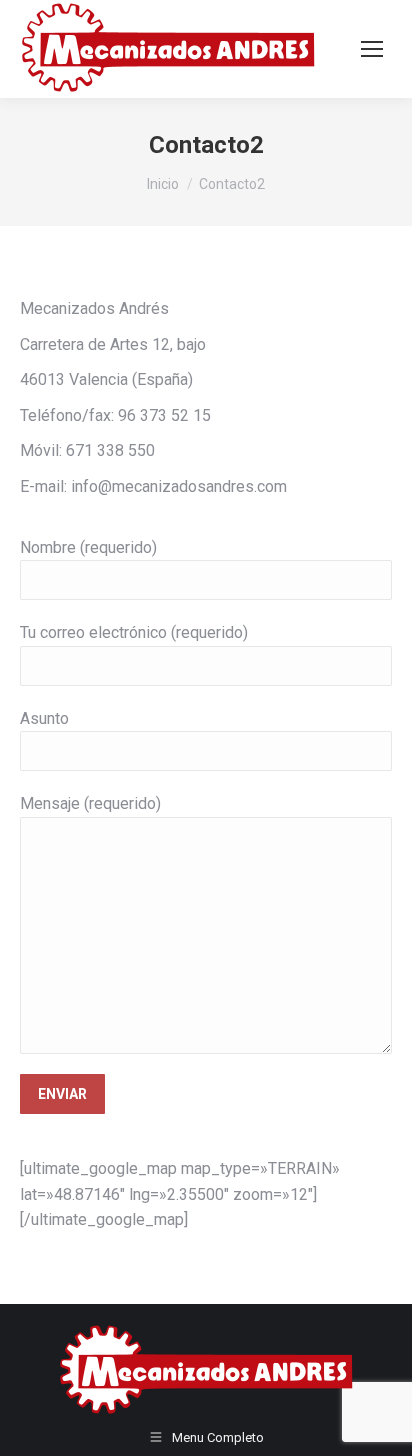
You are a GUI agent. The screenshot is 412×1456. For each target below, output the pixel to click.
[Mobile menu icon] (372, 49)
